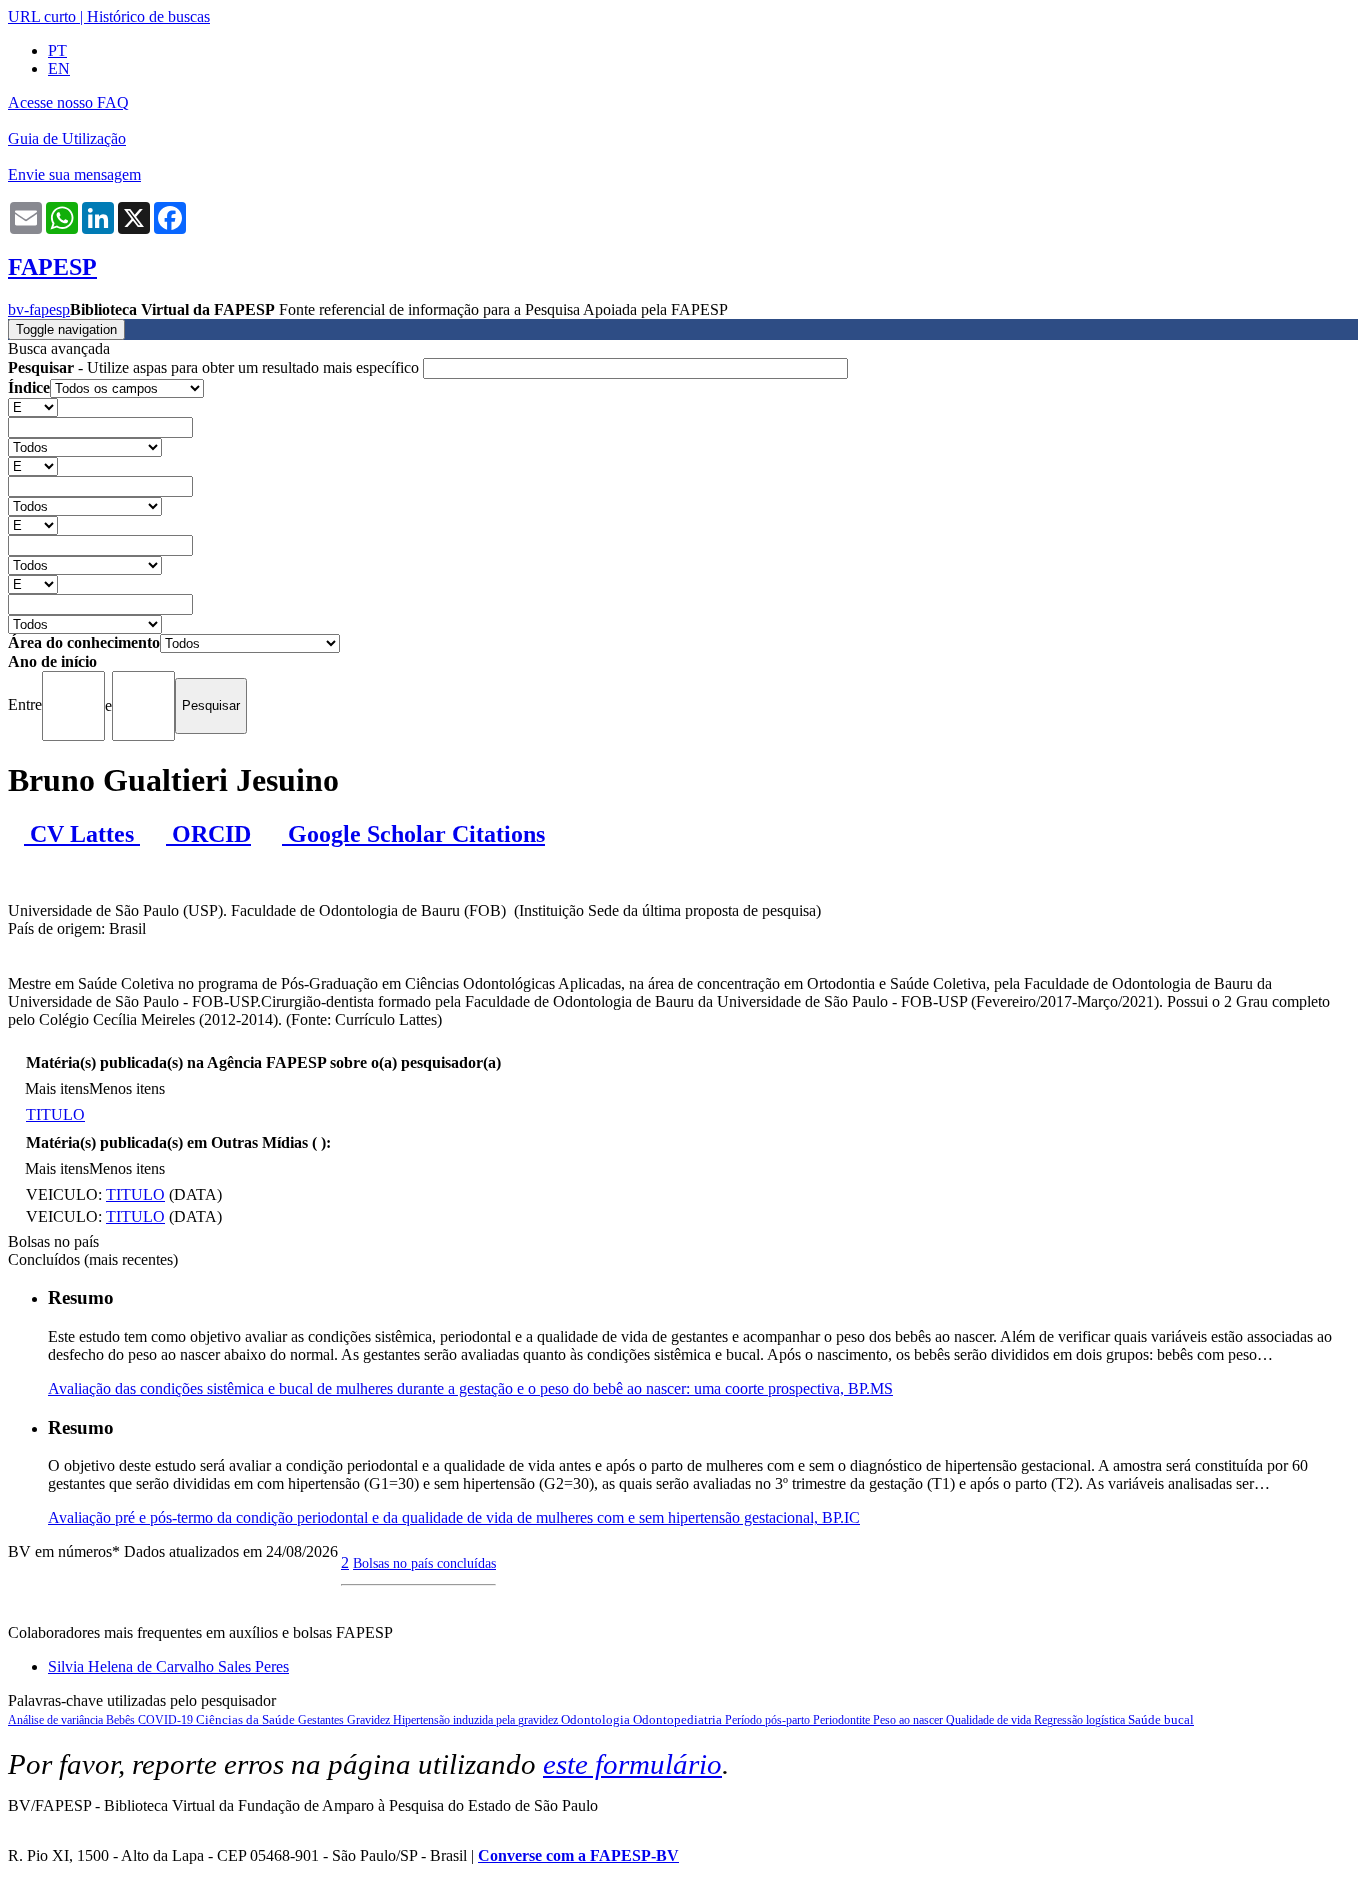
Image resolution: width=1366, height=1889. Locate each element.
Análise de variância (57, 1720)
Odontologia (597, 1719)
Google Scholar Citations (413, 834)
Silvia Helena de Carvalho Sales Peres (168, 1666)
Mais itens (57, 1088)
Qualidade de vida (990, 1720)
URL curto (42, 16)
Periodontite (843, 1720)
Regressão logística (1081, 1720)
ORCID (208, 834)
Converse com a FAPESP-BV (578, 1855)
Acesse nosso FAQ (68, 102)
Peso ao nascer (909, 1720)
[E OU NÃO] (33, 406)
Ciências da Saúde (247, 1719)
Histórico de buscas (148, 16)
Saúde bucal (1161, 1719)
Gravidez (370, 1720)
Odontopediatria (679, 1719)
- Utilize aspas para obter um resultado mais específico (215, 367)
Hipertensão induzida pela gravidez (477, 1720)
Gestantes (322, 1720)
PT (57, 50)
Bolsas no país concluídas (424, 1563)
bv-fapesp (39, 309)
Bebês (122, 1720)
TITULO (55, 1114)
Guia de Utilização (67, 138)
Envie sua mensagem (74, 174)
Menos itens (127, 1088)
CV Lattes (82, 834)
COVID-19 (167, 1720)
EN (59, 68)
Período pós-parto (769, 1720)
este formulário (632, 1764)
